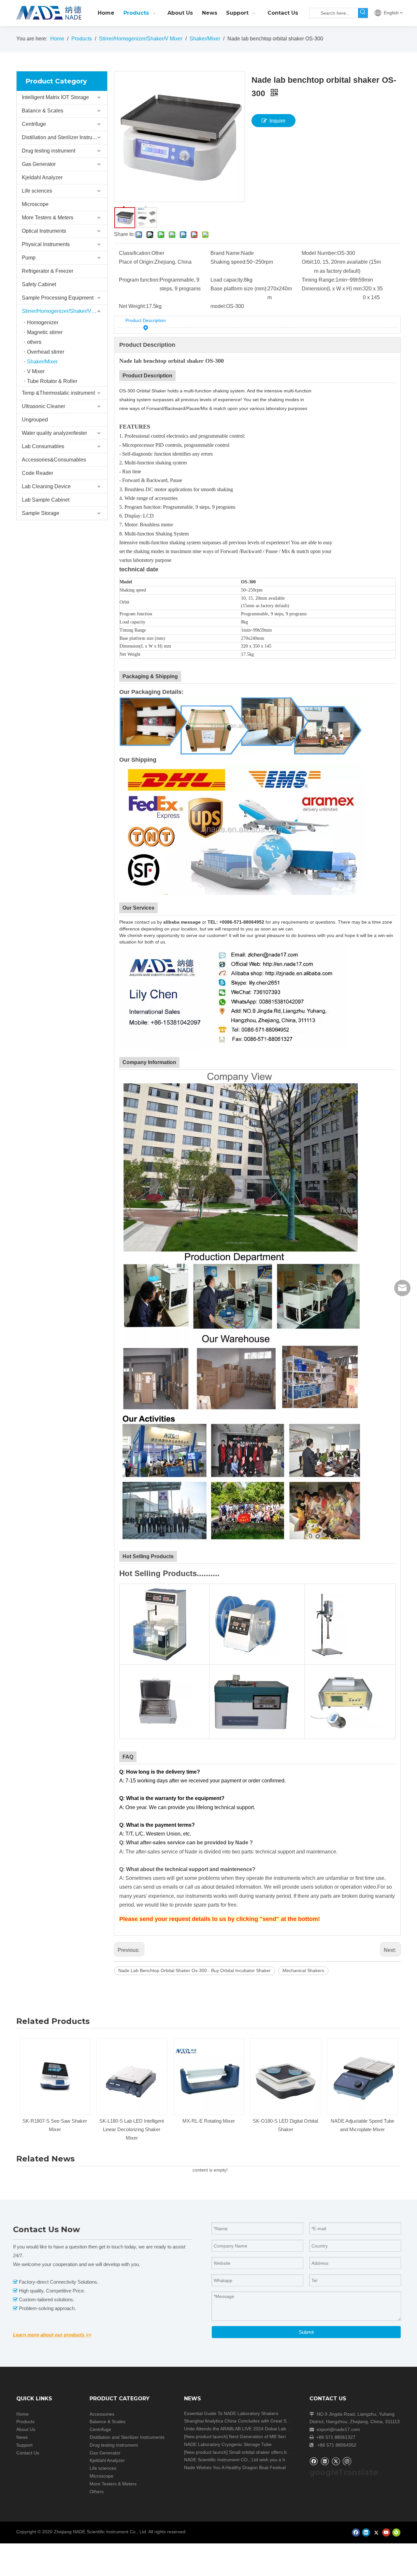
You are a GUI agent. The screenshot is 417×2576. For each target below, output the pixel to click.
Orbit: (308, 262)
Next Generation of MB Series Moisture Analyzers (280, 2437)
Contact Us (28, 2453)
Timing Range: (319, 280)
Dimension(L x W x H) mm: (332, 289)
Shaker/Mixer (42, 362)
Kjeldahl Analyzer (42, 177)
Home (22, 2414)
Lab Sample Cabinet (46, 500)
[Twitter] (336, 2461)
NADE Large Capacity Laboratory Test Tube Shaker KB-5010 (362, 2129)
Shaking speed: (229, 262)
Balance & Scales (43, 111)
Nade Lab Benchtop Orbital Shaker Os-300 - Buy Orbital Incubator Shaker (194, 1970)
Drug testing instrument (49, 151)
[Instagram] (347, 2461)
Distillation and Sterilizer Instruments (64, 137)
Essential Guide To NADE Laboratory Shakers (231, 2413)
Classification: (135, 253)
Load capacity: (227, 280)
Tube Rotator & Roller (52, 381)
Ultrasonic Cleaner (43, 406)
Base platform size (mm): (239, 289)
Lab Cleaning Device (46, 486)
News (22, 2437)
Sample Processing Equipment (58, 298)
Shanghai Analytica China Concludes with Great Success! (243, 2421)
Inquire (277, 121)
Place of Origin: (137, 262)
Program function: (139, 280)
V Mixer (36, 371)
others (34, 342)
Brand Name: (226, 253)
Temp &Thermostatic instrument (58, 393)
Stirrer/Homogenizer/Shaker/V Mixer (64, 311)
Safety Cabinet (39, 284)
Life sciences (37, 191)
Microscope (35, 204)
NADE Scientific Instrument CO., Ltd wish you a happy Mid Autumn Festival (261, 2460)
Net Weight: (132, 306)
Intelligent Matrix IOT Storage (55, 97)
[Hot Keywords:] (363, 13)
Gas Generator (39, 164)
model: (218, 306)
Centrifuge (34, 124)
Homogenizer (43, 322)
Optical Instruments (44, 231)
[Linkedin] (325, 2461)
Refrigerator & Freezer (48, 271)
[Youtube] (386, 2532)
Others (97, 2492)
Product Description (146, 320)
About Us (26, 2429)
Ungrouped (35, 420)
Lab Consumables (43, 446)
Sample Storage (41, 513)
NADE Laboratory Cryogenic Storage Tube (228, 2444)
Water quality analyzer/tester (54, 433)
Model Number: (319, 253)
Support (24, 2445)
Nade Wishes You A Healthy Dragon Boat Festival (235, 2467)
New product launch (206, 2437)
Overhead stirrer (46, 352)
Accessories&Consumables (54, 460)
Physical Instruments (46, 244)
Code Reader (37, 473)
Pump (29, 258)
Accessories (102, 2414)
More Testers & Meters (48, 218)
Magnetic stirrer (45, 332)
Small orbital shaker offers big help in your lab (276, 2452)
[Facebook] (314, 2461)
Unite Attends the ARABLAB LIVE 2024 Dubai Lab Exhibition (246, 2429)
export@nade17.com (338, 2429)
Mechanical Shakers (303, 1970)
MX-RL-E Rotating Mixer (132, 2121)
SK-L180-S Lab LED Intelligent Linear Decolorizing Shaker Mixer (55, 2129)
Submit (306, 2332)
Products (25, 2422)
